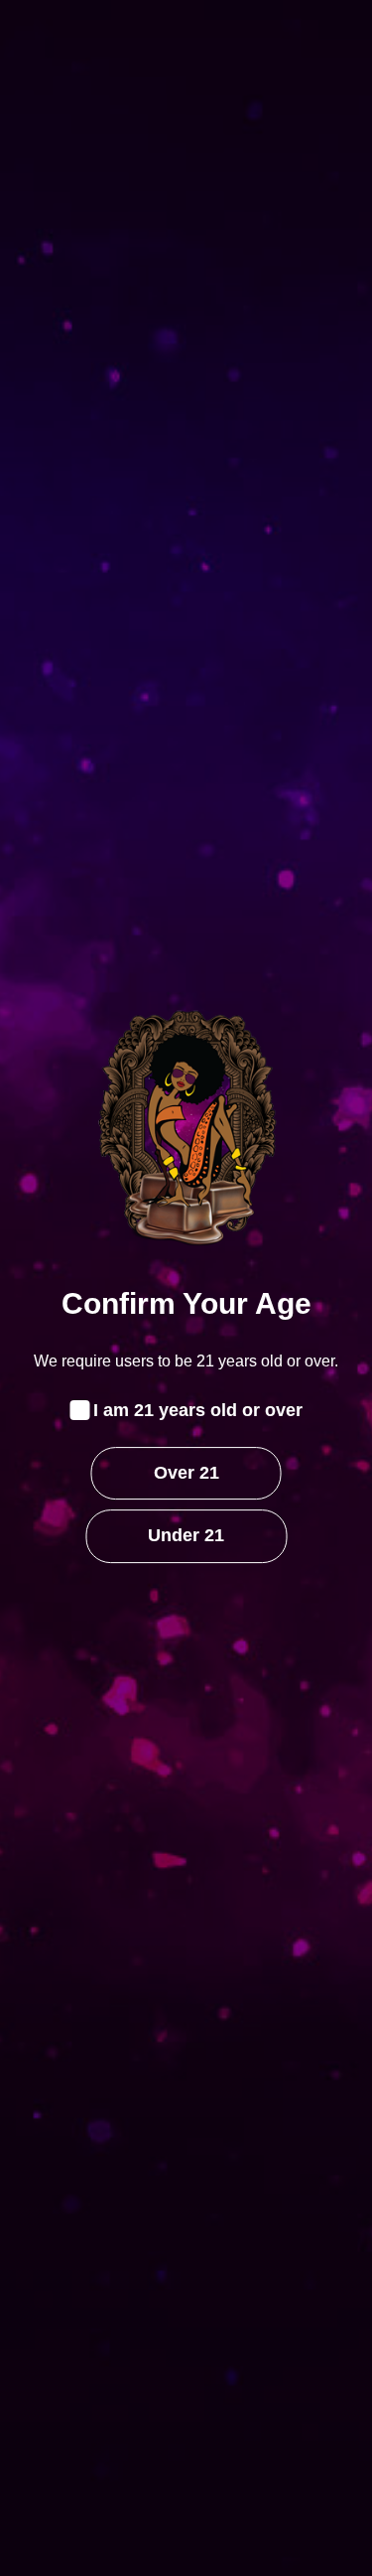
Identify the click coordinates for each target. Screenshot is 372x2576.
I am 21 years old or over (198, 1410)
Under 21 (186, 1536)
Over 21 (186, 1473)
